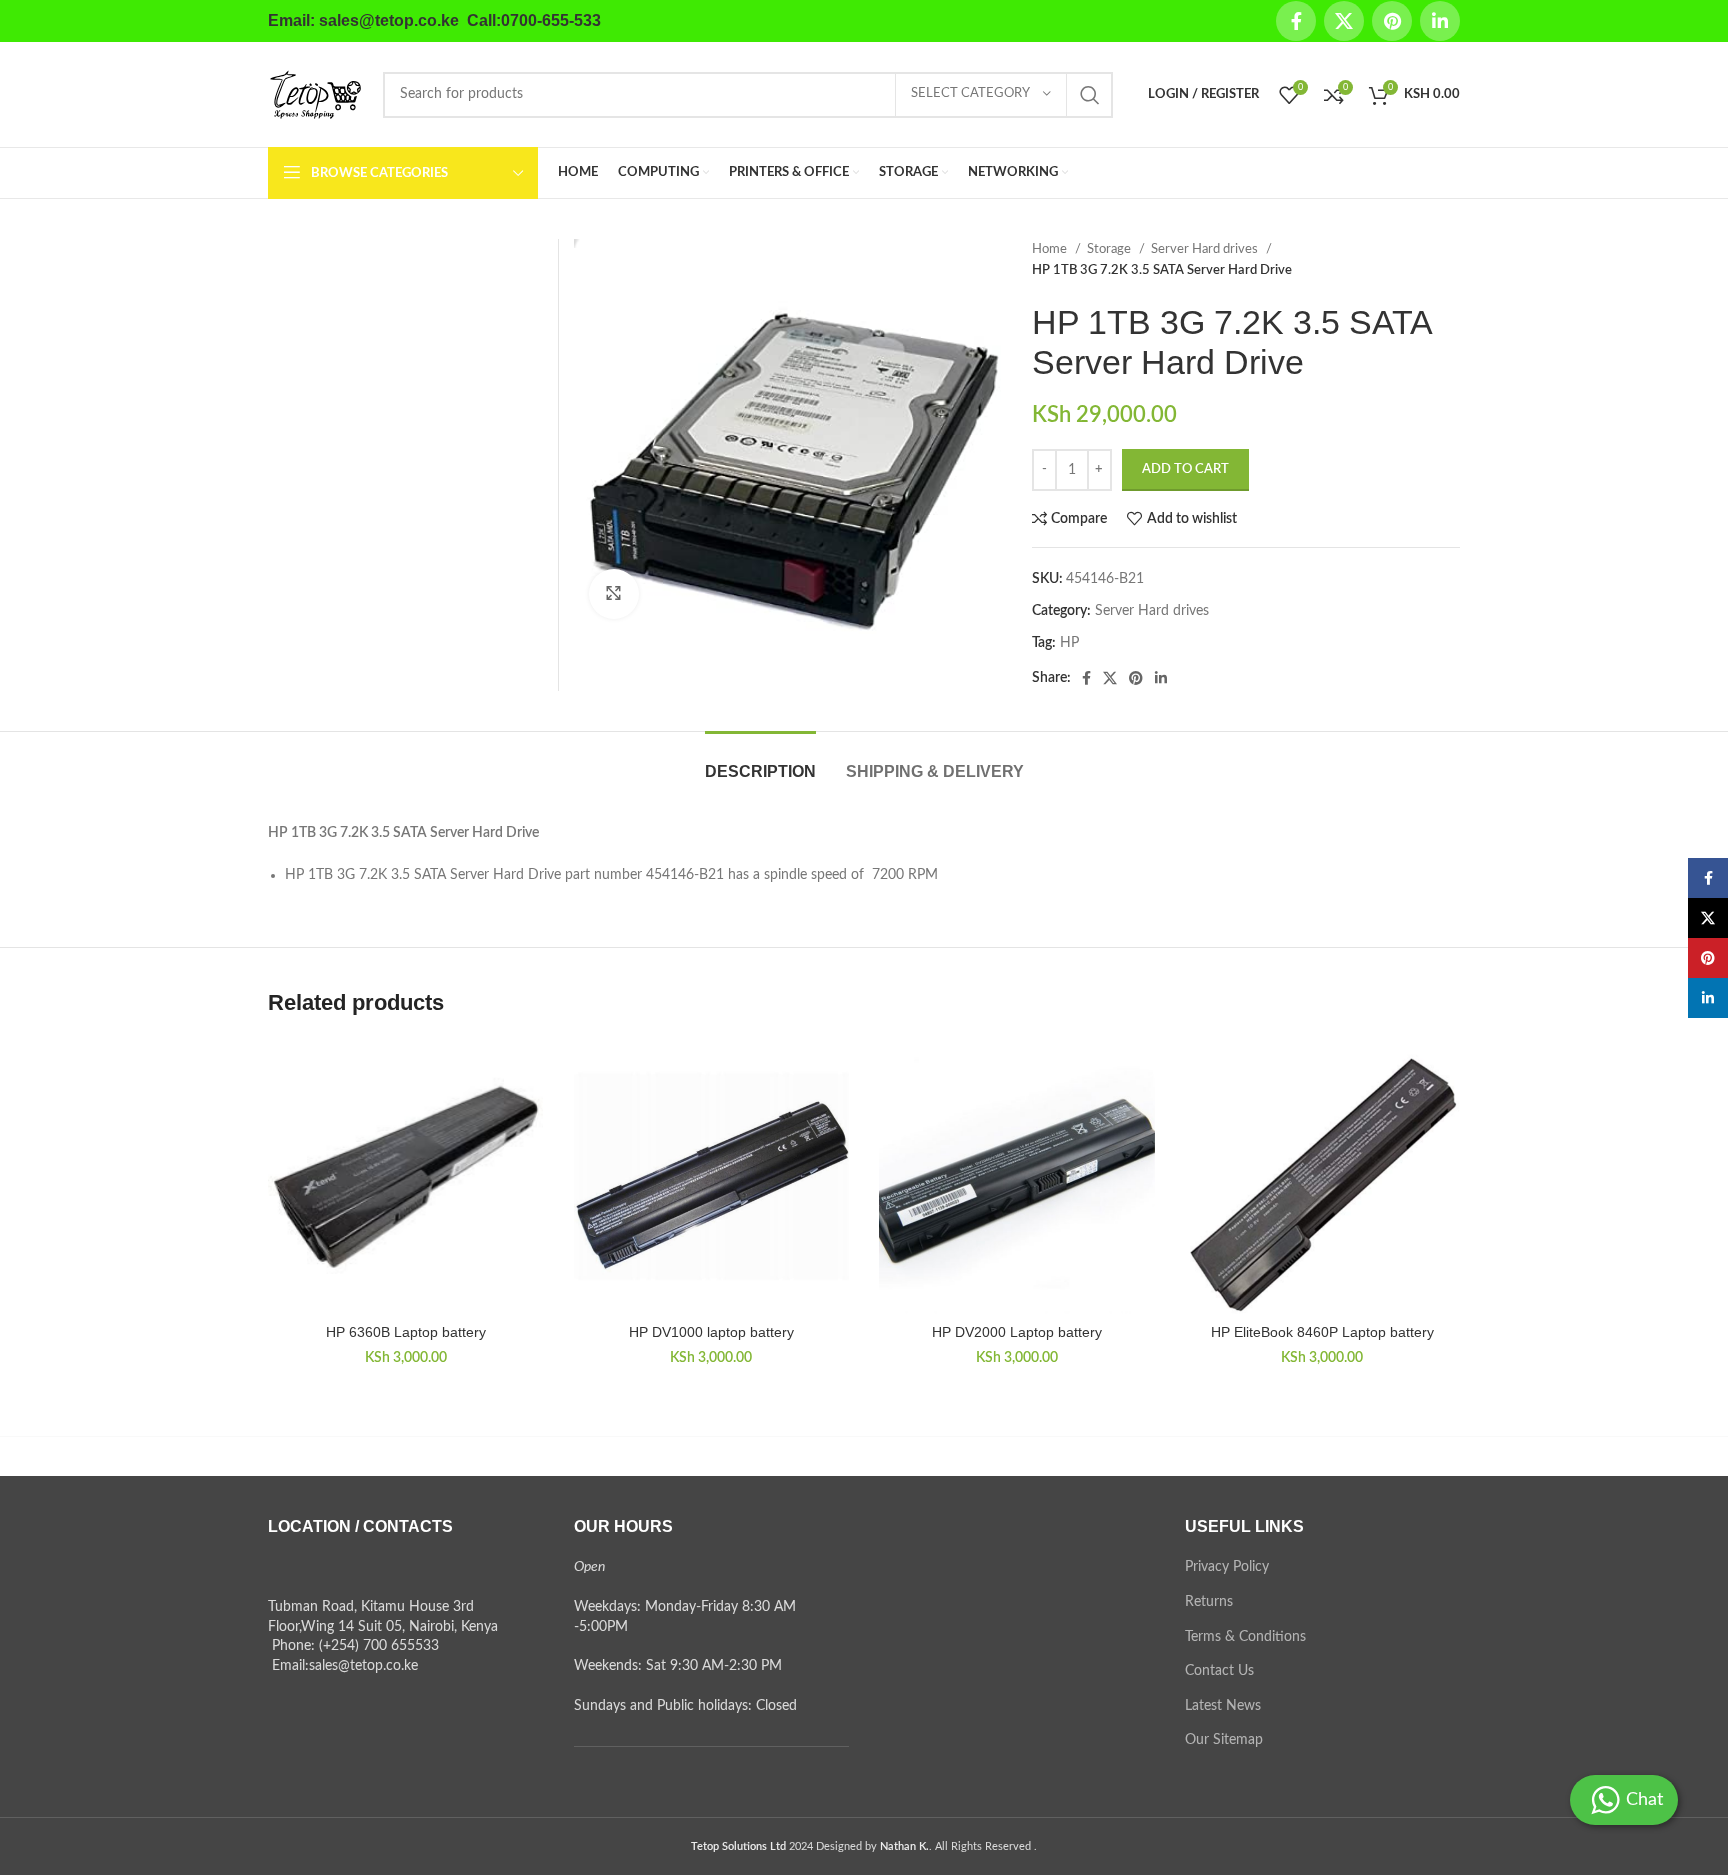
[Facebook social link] (1296, 21)
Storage (1110, 249)
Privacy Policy (1227, 1567)
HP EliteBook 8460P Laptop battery (1322, 1332)
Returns (1209, 1602)
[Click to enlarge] (614, 594)
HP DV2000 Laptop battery (1017, 1332)
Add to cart (1185, 469)
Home (1051, 249)
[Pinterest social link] (1392, 21)
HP (1069, 643)
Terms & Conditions (1245, 1637)
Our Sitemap (1224, 1740)
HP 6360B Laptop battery (406, 1332)
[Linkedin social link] (1440, 21)
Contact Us (1219, 1671)
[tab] (760, 761)
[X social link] (1344, 21)
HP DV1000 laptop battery (711, 1332)
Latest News (1223, 1706)
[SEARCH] (1090, 95)
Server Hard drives (1206, 249)
